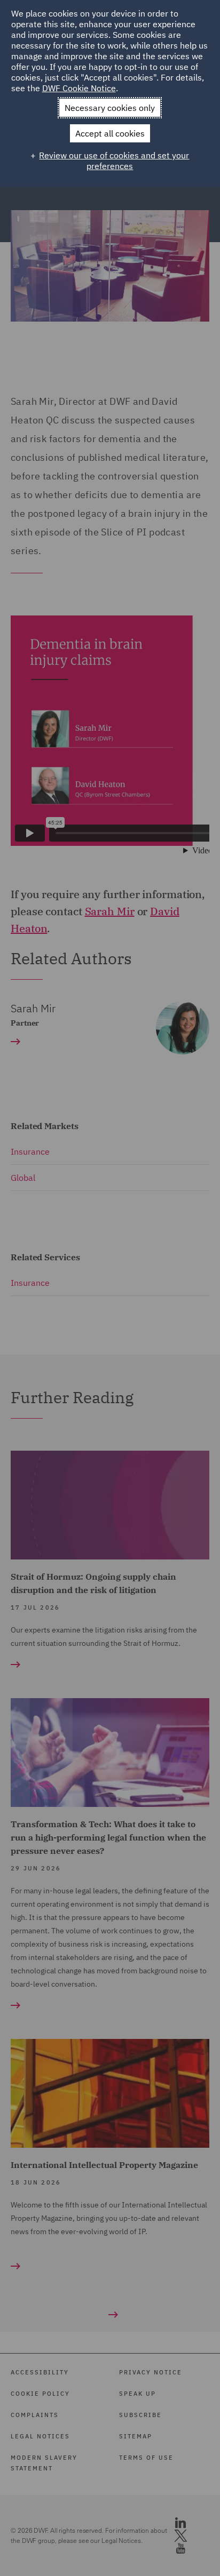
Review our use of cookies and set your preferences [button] (114, 161)
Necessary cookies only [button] (110, 108)
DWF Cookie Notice (79, 88)
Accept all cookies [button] (110, 133)
